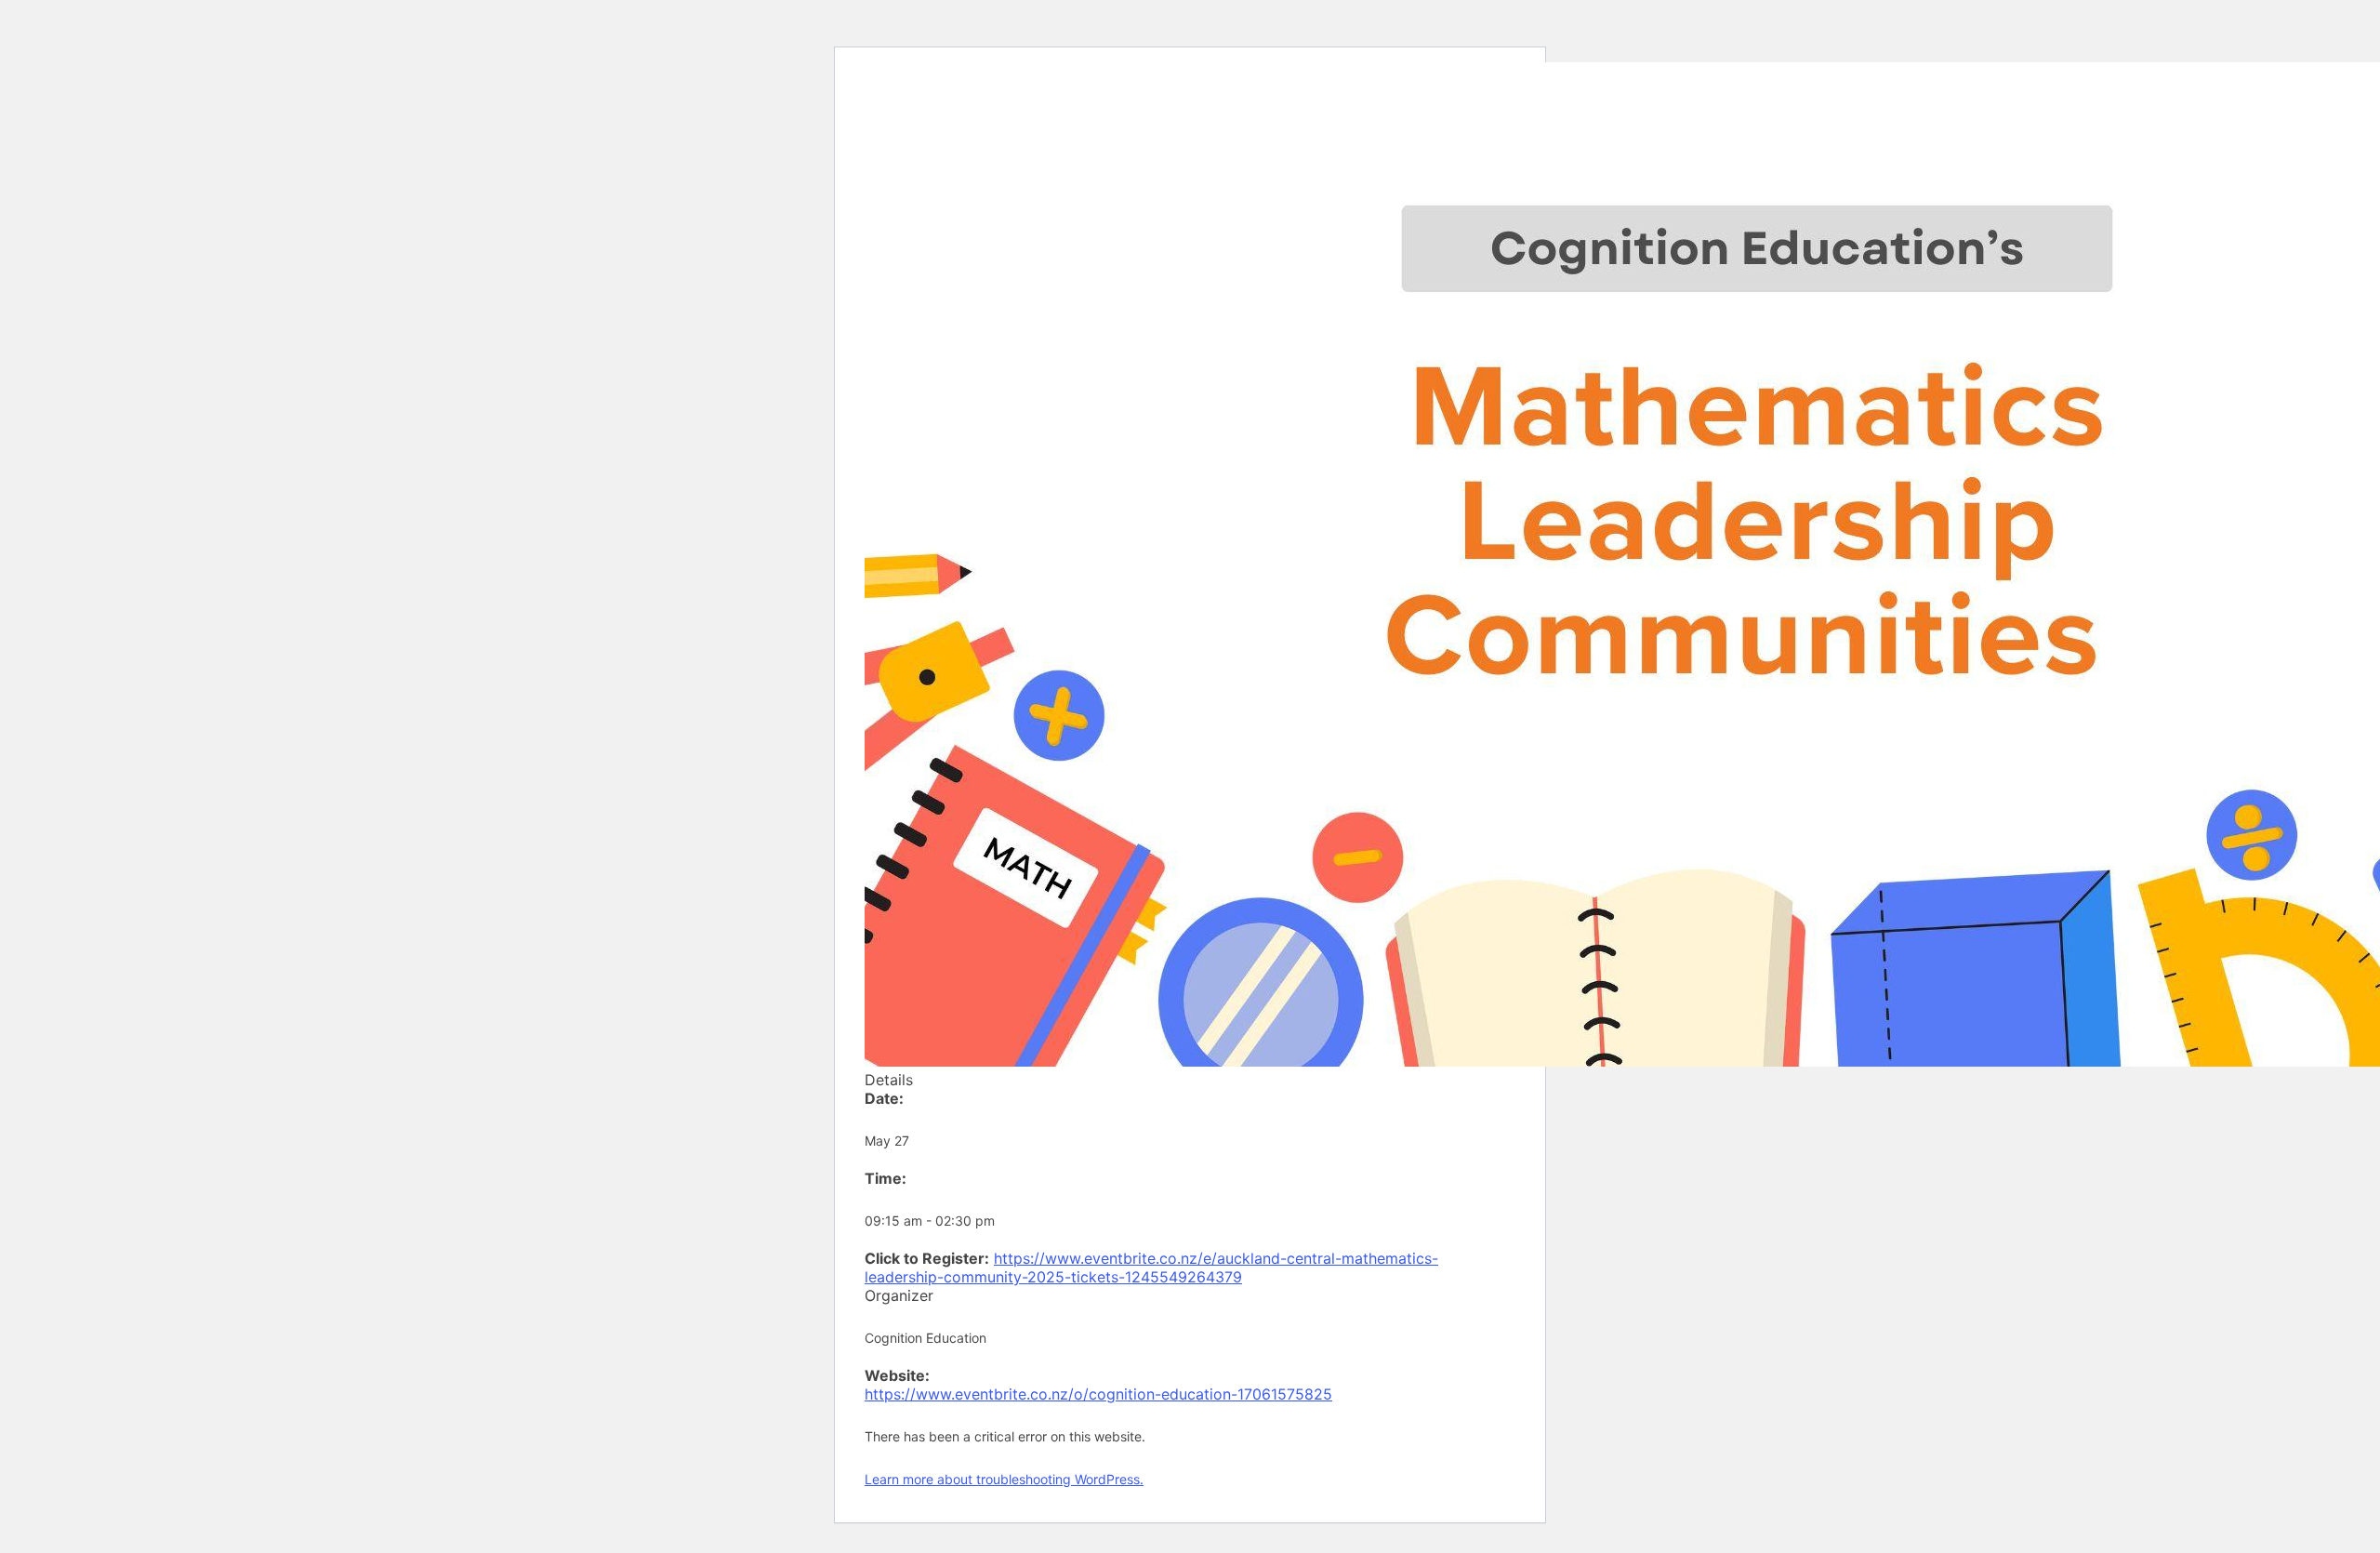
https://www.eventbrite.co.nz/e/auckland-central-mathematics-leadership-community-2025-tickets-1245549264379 (1151, 1268)
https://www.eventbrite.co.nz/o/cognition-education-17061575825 (1098, 1394)
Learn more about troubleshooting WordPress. (1004, 1479)
